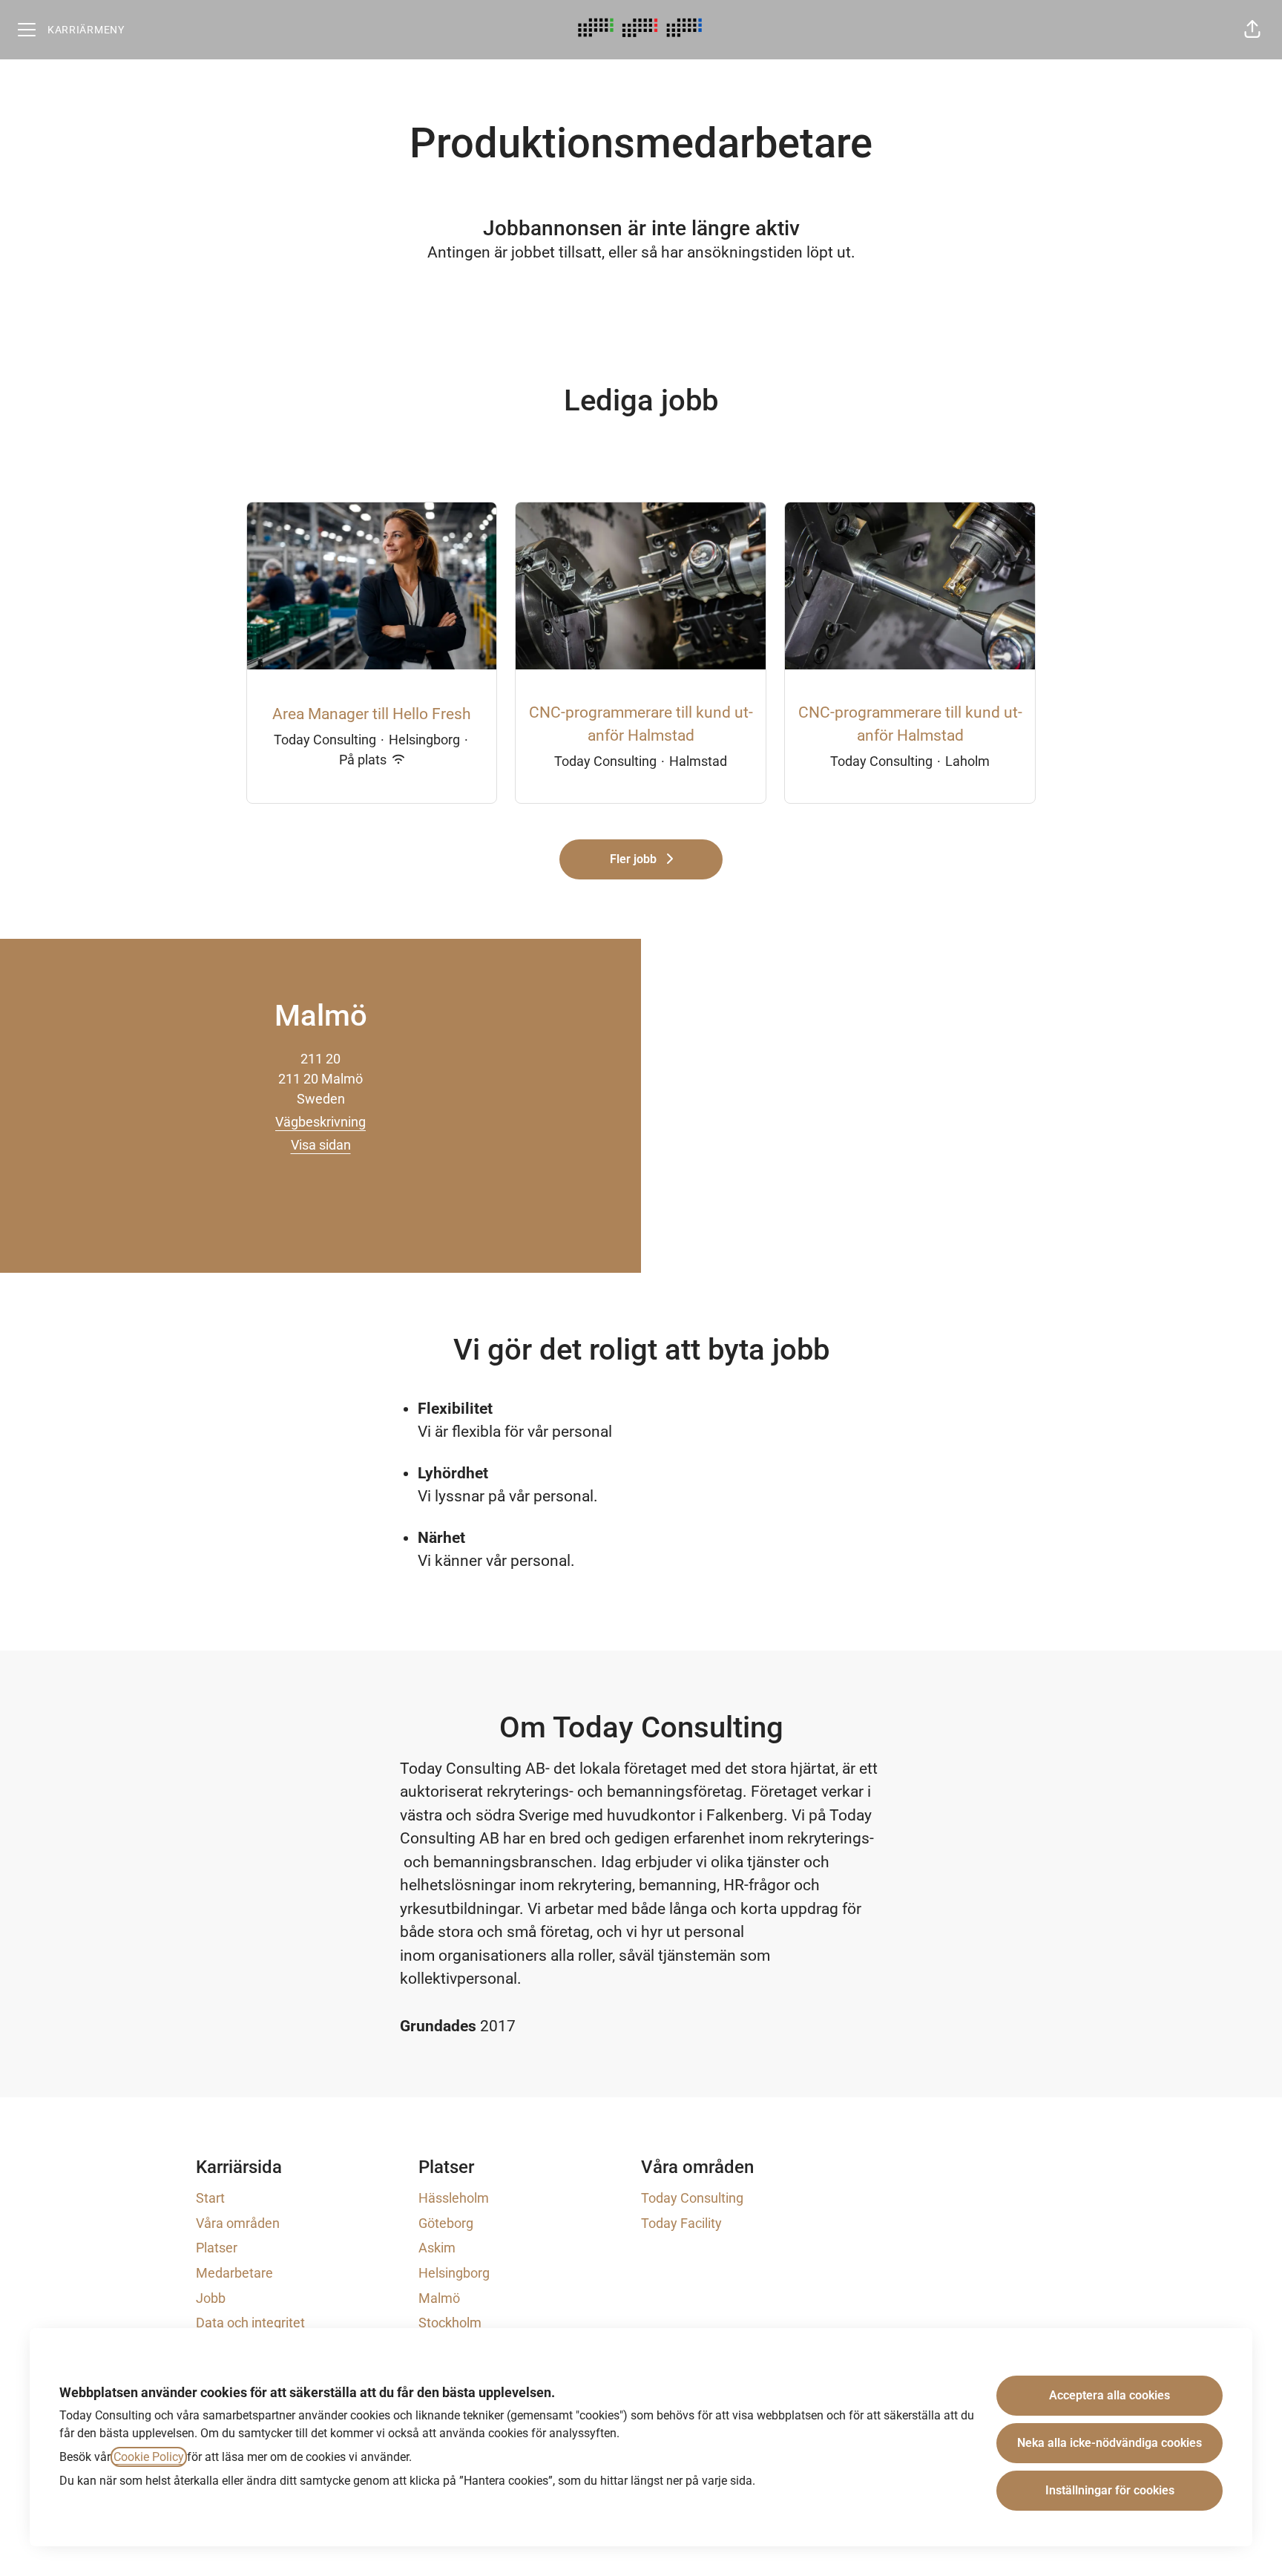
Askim (437, 2248)
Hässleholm (454, 2198)
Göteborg (446, 2223)
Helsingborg (454, 2273)
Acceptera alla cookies (1110, 2395)
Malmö (439, 2298)
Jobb (211, 2298)
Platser (217, 2248)
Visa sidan (321, 1145)
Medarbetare (234, 2273)
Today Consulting (692, 2198)
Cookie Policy (149, 2457)
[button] (1252, 30)
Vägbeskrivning (320, 1122)
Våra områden (238, 2223)
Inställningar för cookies (1110, 2490)
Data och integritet (250, 2323)
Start (210, 2198)
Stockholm (450, 2323)
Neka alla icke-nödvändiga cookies (1110, 2443)
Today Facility (681, 2223)
